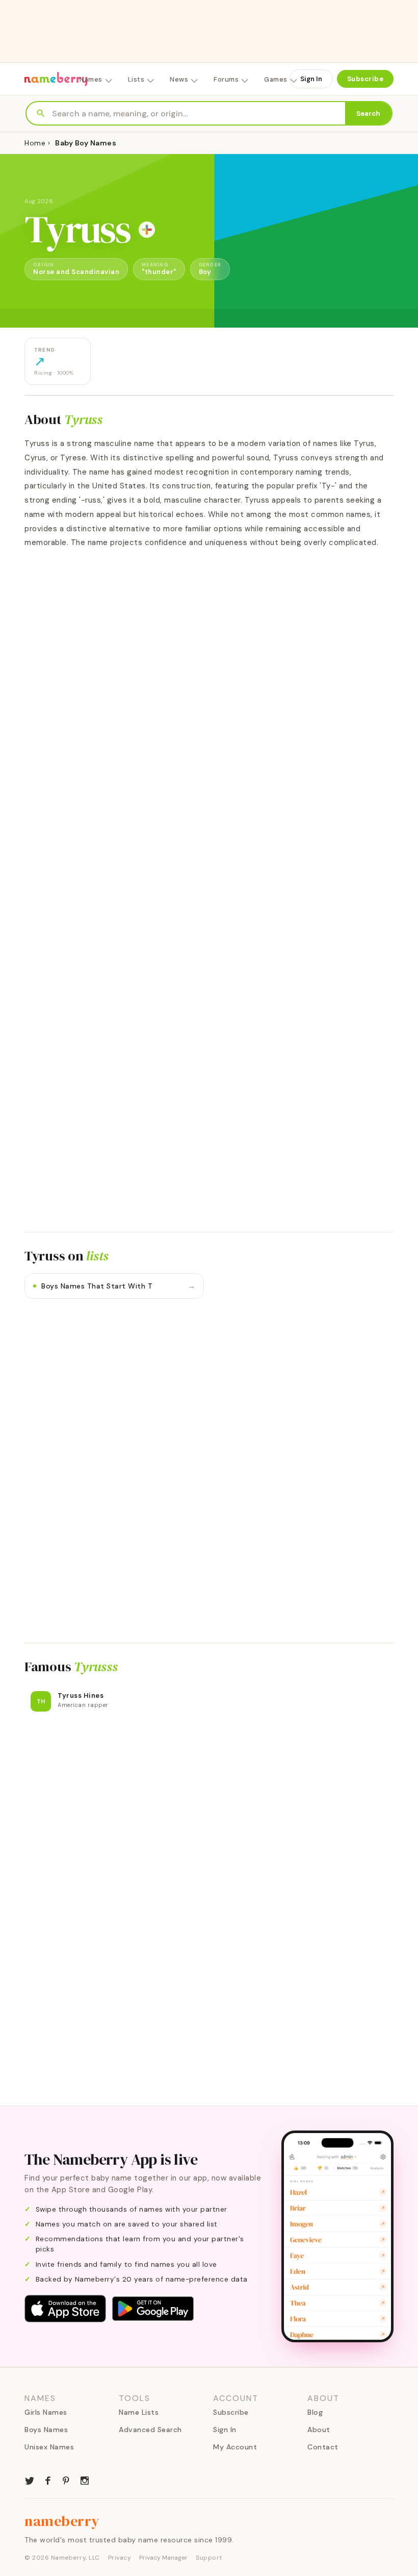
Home (35, 143)
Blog (315, 2412)
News (179, 79)
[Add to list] (147, 230)
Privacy (120, 2558)
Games (276, 79)
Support (209, 2558)
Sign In (311, 79)
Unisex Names (49, 2447)
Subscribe (365, 79)
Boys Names (46, 2430)
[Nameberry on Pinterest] (66, 2480)
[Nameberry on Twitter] (30, 2480)
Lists (136, 79)
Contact (323, 2447)
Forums (226, 79)
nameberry (62, 2521)
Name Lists (139, 2412)
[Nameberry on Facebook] (48, 2480)
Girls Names (46, 2412)
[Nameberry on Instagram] (85, 2480)
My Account (235, 2447)
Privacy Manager (163, 2558)
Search (368, 114)
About (319, 2430)
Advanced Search (150, 2430)
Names (91, 79)
